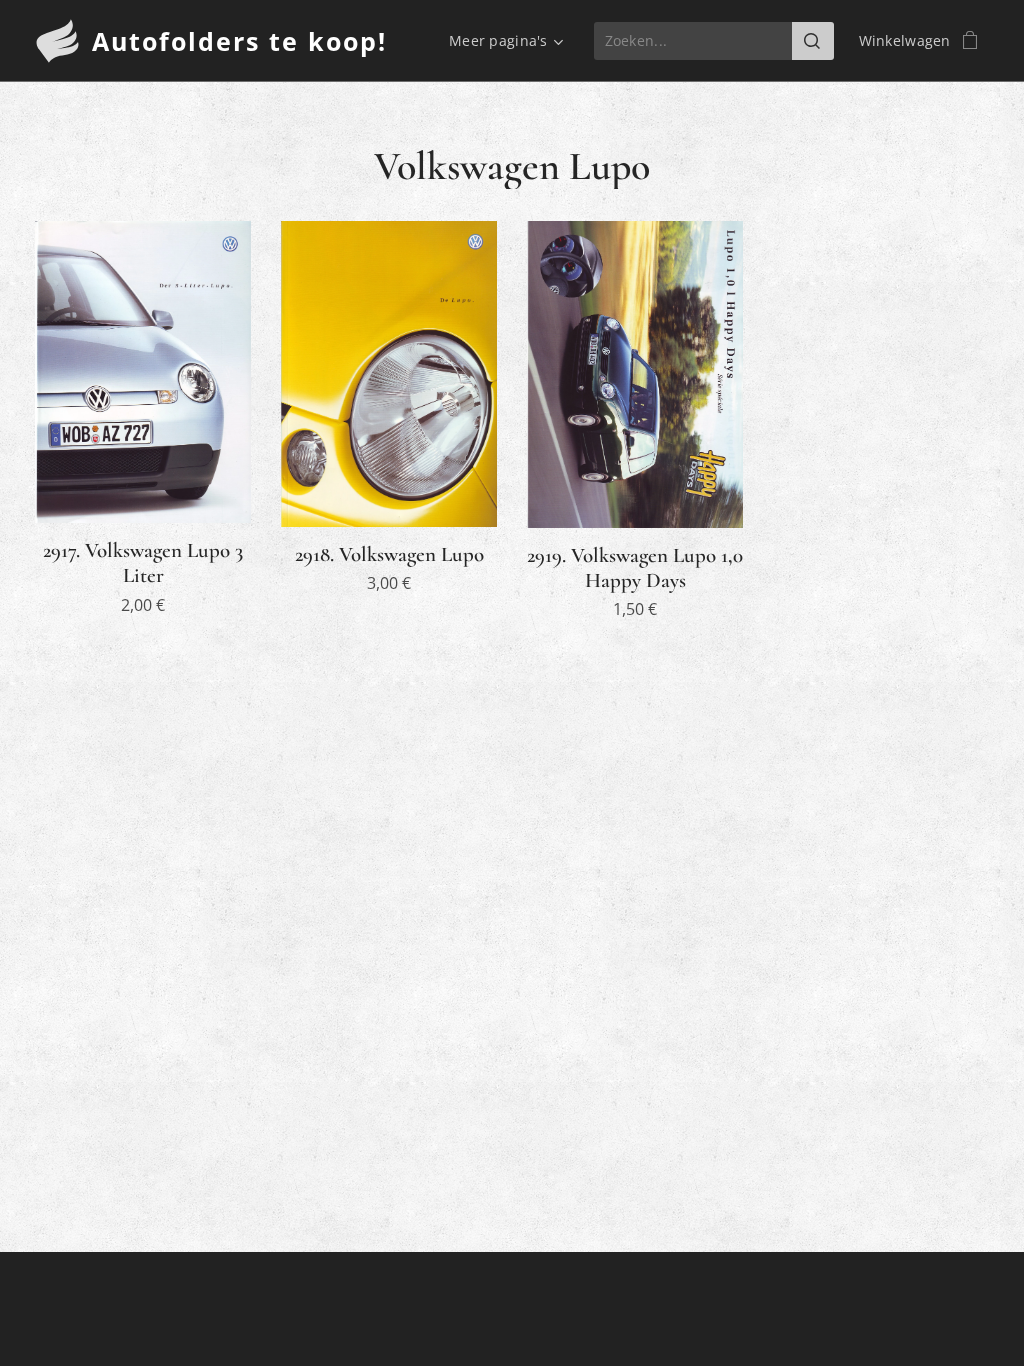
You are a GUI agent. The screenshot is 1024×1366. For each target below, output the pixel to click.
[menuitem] (503, 41)
